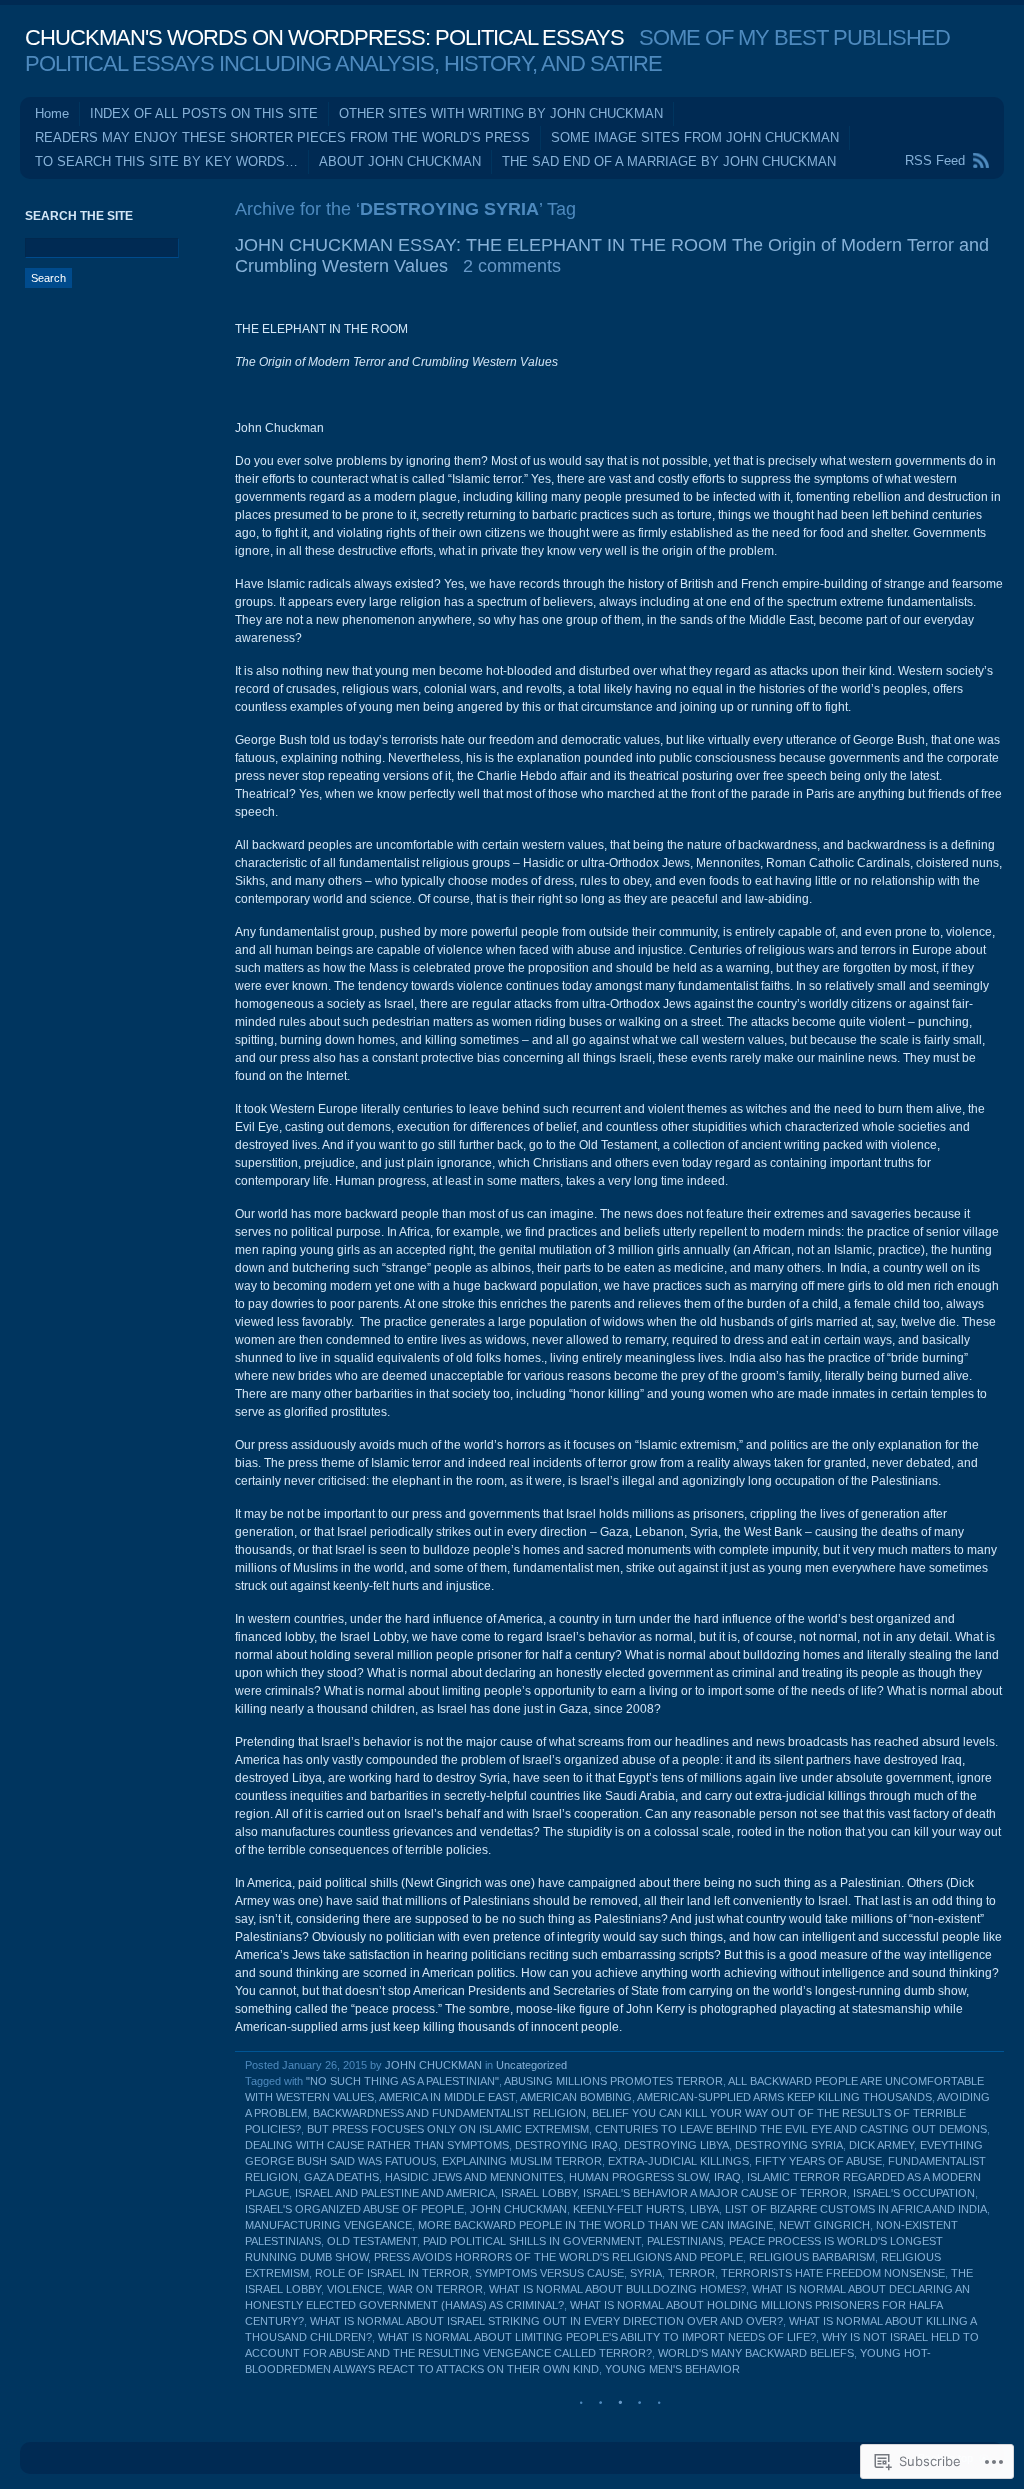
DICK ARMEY (881, 2145)
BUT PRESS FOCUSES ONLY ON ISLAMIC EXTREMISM (448, 2129)
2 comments (512, 266)
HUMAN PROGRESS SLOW (638, 2177)
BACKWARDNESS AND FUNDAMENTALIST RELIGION (449, 2113)
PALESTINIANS (685, 2241)
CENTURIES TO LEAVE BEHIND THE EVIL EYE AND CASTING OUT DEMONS (791, 2129)
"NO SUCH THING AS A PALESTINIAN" (402, 2081)
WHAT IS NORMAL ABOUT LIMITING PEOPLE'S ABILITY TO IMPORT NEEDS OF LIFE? (597, 2337)
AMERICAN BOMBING (576, 2097)
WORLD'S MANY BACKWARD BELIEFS (756, 2353)
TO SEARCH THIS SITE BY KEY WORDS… (166, 161)
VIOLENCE (354, 2289)
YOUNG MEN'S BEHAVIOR (672, 2369)
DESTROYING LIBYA (676, 2145)
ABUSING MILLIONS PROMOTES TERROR (613, 2081)
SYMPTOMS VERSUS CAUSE (549, 2273)
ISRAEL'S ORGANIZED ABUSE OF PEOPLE (354, 2209)
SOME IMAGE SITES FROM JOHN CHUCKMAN (695, 137)
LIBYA (704, 2209)
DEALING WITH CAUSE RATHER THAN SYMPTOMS (377, 2145)
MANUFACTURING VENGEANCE (328, 2225)
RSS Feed (935, 160)
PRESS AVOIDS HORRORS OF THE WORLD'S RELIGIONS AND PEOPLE (558, 2257)
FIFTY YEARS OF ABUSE (818, 2161)
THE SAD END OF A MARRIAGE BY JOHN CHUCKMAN (669, 161)
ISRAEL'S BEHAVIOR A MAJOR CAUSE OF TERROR (715, 2193)
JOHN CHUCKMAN (433, 2065)
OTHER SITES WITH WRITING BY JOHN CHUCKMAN (501, 113)
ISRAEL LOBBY (539, 2193)
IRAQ (727, 2177)
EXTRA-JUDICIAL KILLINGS (678, 2161)
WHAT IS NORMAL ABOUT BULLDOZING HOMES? (617, 2289)
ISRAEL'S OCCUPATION (914, 2193)
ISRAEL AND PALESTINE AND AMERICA (395, 2193)
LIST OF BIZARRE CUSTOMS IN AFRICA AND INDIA (856, 2209)
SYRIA (646, 2273)
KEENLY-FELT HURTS (628, 2209)
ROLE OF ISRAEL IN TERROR (392, 2273)
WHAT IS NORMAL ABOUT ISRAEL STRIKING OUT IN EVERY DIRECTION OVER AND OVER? (546, 2321)
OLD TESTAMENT (372, 2241)
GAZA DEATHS (341, 2177)
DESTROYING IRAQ (566, 2145)
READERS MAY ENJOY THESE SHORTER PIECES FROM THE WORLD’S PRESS (282, 137)
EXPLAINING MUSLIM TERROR (522, 2161)
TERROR (691, 2273)
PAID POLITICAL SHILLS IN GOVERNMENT (532, 2241)
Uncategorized (531, 2065)
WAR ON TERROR (435, 2289)
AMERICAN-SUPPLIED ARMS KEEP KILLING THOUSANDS (784, 2097)
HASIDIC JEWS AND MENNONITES (474, 2177)
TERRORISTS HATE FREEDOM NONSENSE (833, 2273)
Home (52, 113)
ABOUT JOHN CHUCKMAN (400, 161)
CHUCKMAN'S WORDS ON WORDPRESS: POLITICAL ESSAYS (324, 37)
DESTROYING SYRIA (789, 2145)
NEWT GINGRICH (824, 2225)
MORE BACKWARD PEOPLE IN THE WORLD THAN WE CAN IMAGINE (595, 2225)
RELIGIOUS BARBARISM (812, 2257)
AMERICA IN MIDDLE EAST (447, 2097)
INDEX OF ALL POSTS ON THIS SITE (204, 113)
